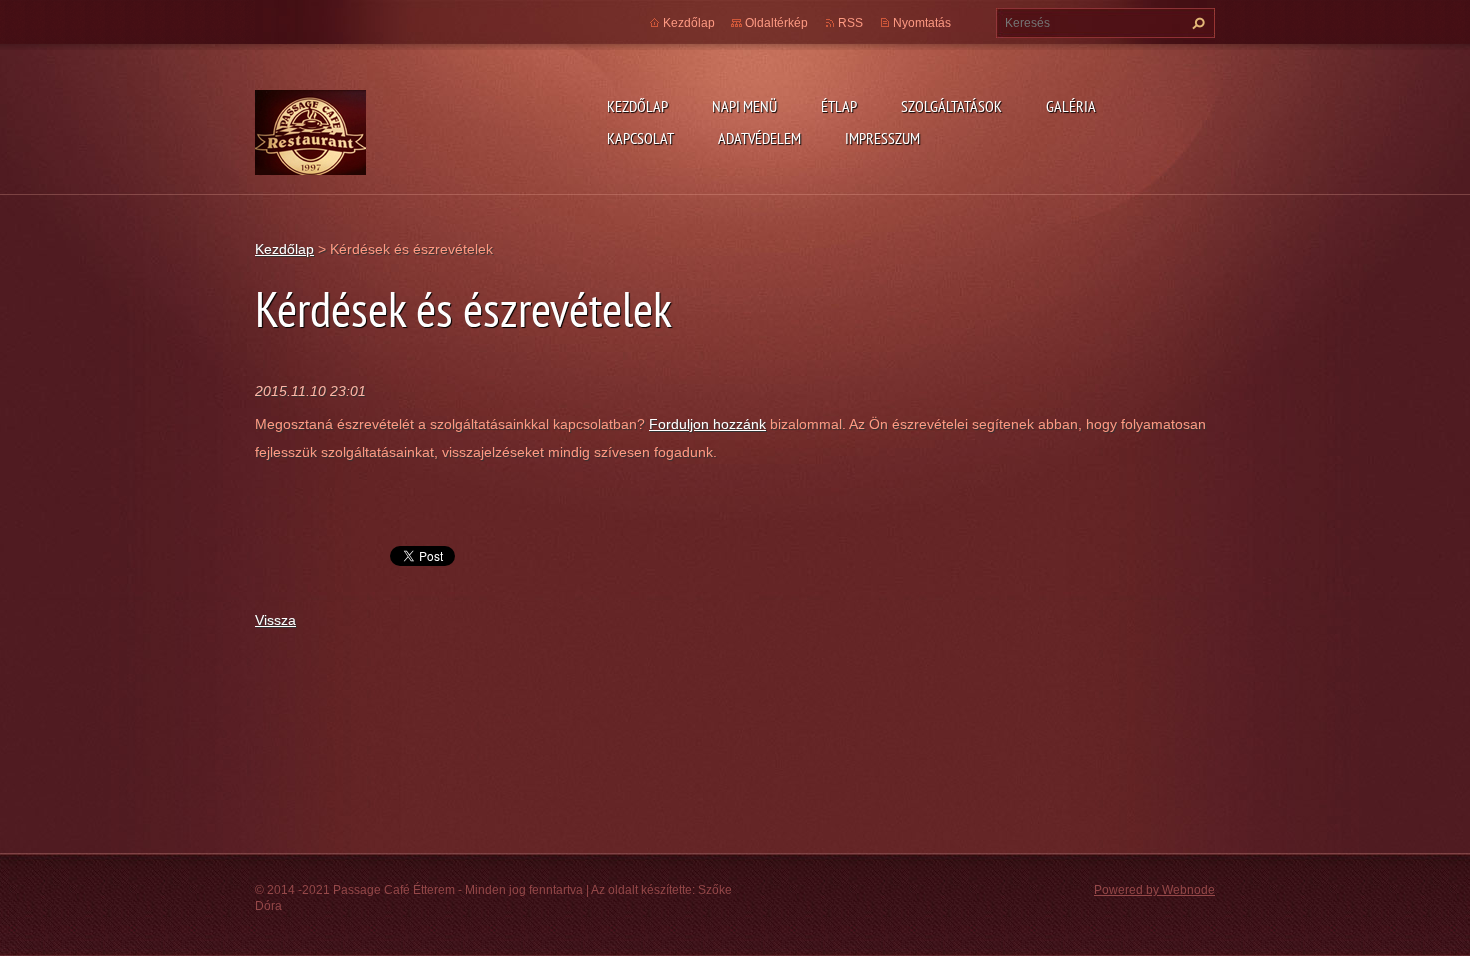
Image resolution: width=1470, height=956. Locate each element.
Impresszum (882, 138)
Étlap (839, 106)
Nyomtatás (922, 23)
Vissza (275, 620)
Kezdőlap (637, 106)
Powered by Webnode (1154, 890)
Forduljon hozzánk (707, 424)
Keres (1196, 23)
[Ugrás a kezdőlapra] (310, 160)
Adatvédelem (759, 138)
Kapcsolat (640, 138)
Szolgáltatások (951, 106)
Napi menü (744, 106)
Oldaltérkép (776, 23)
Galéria (1071, 106)
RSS (850, 23)
